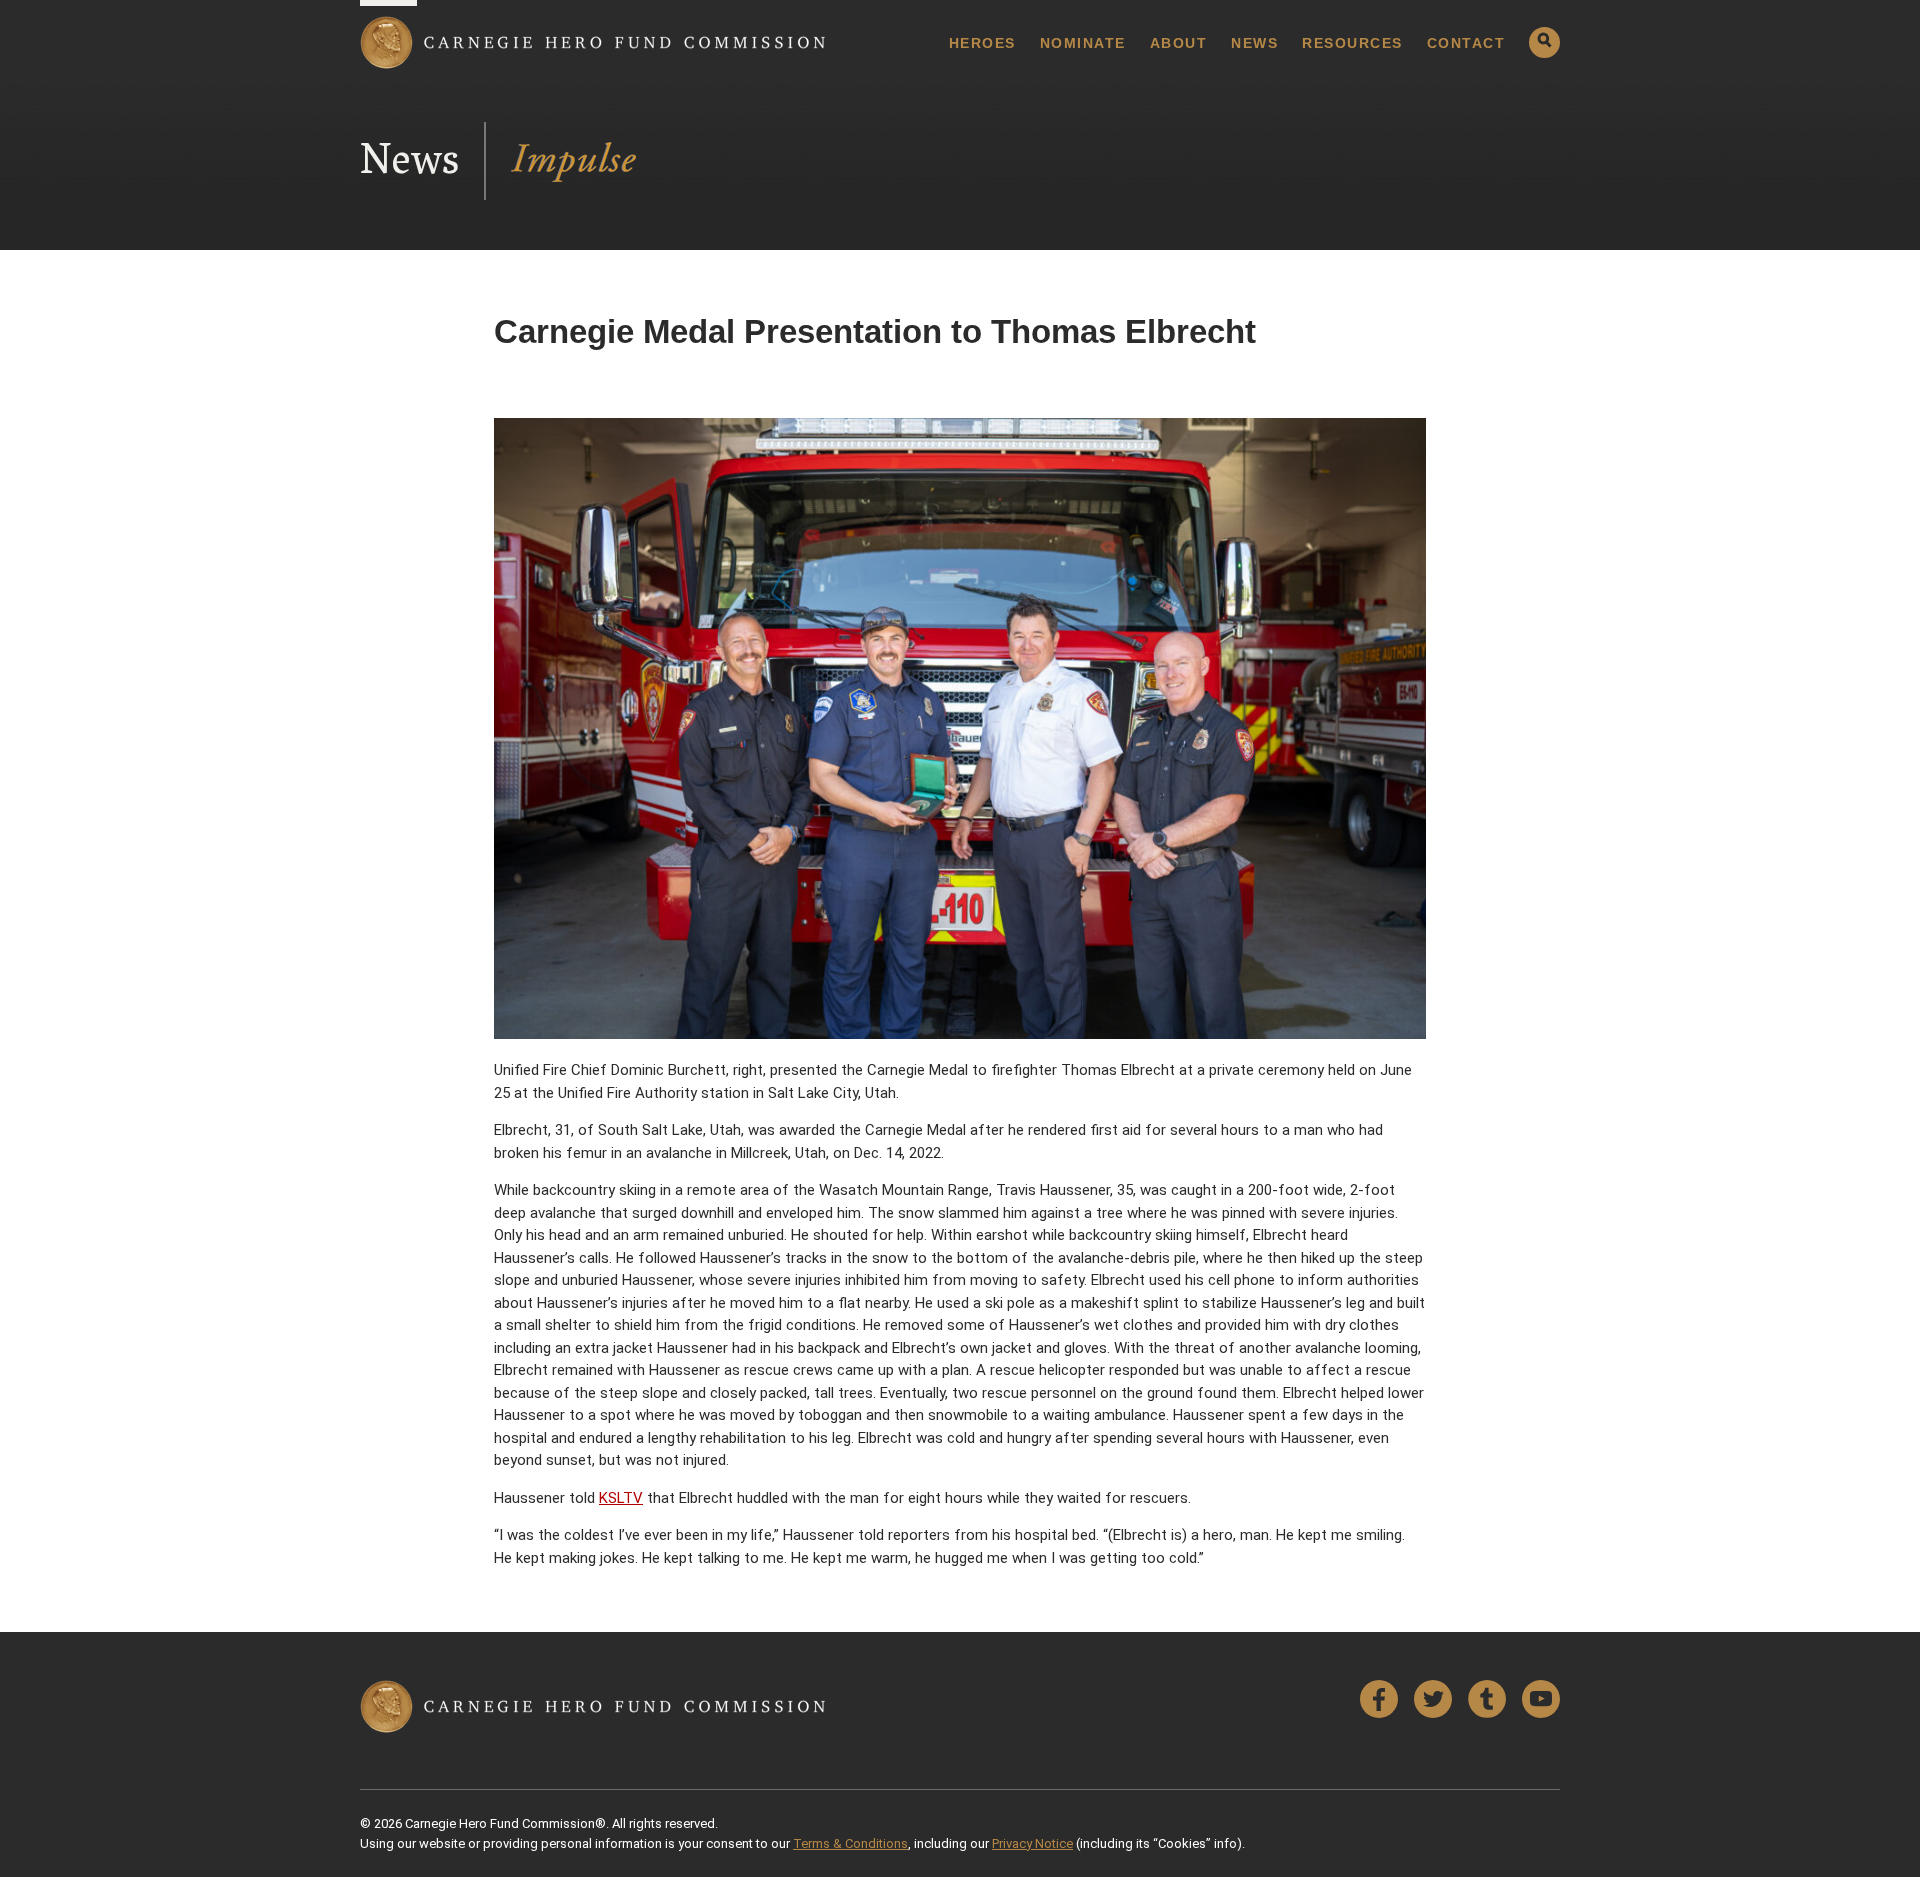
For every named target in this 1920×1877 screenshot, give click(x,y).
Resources (1352, 43)
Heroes (982, 43)
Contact (1466, 43)
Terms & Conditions (850, 1843)
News (1254, 43)
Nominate (1083, 43)
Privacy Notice (1032, 1843)
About (1179, 43)
